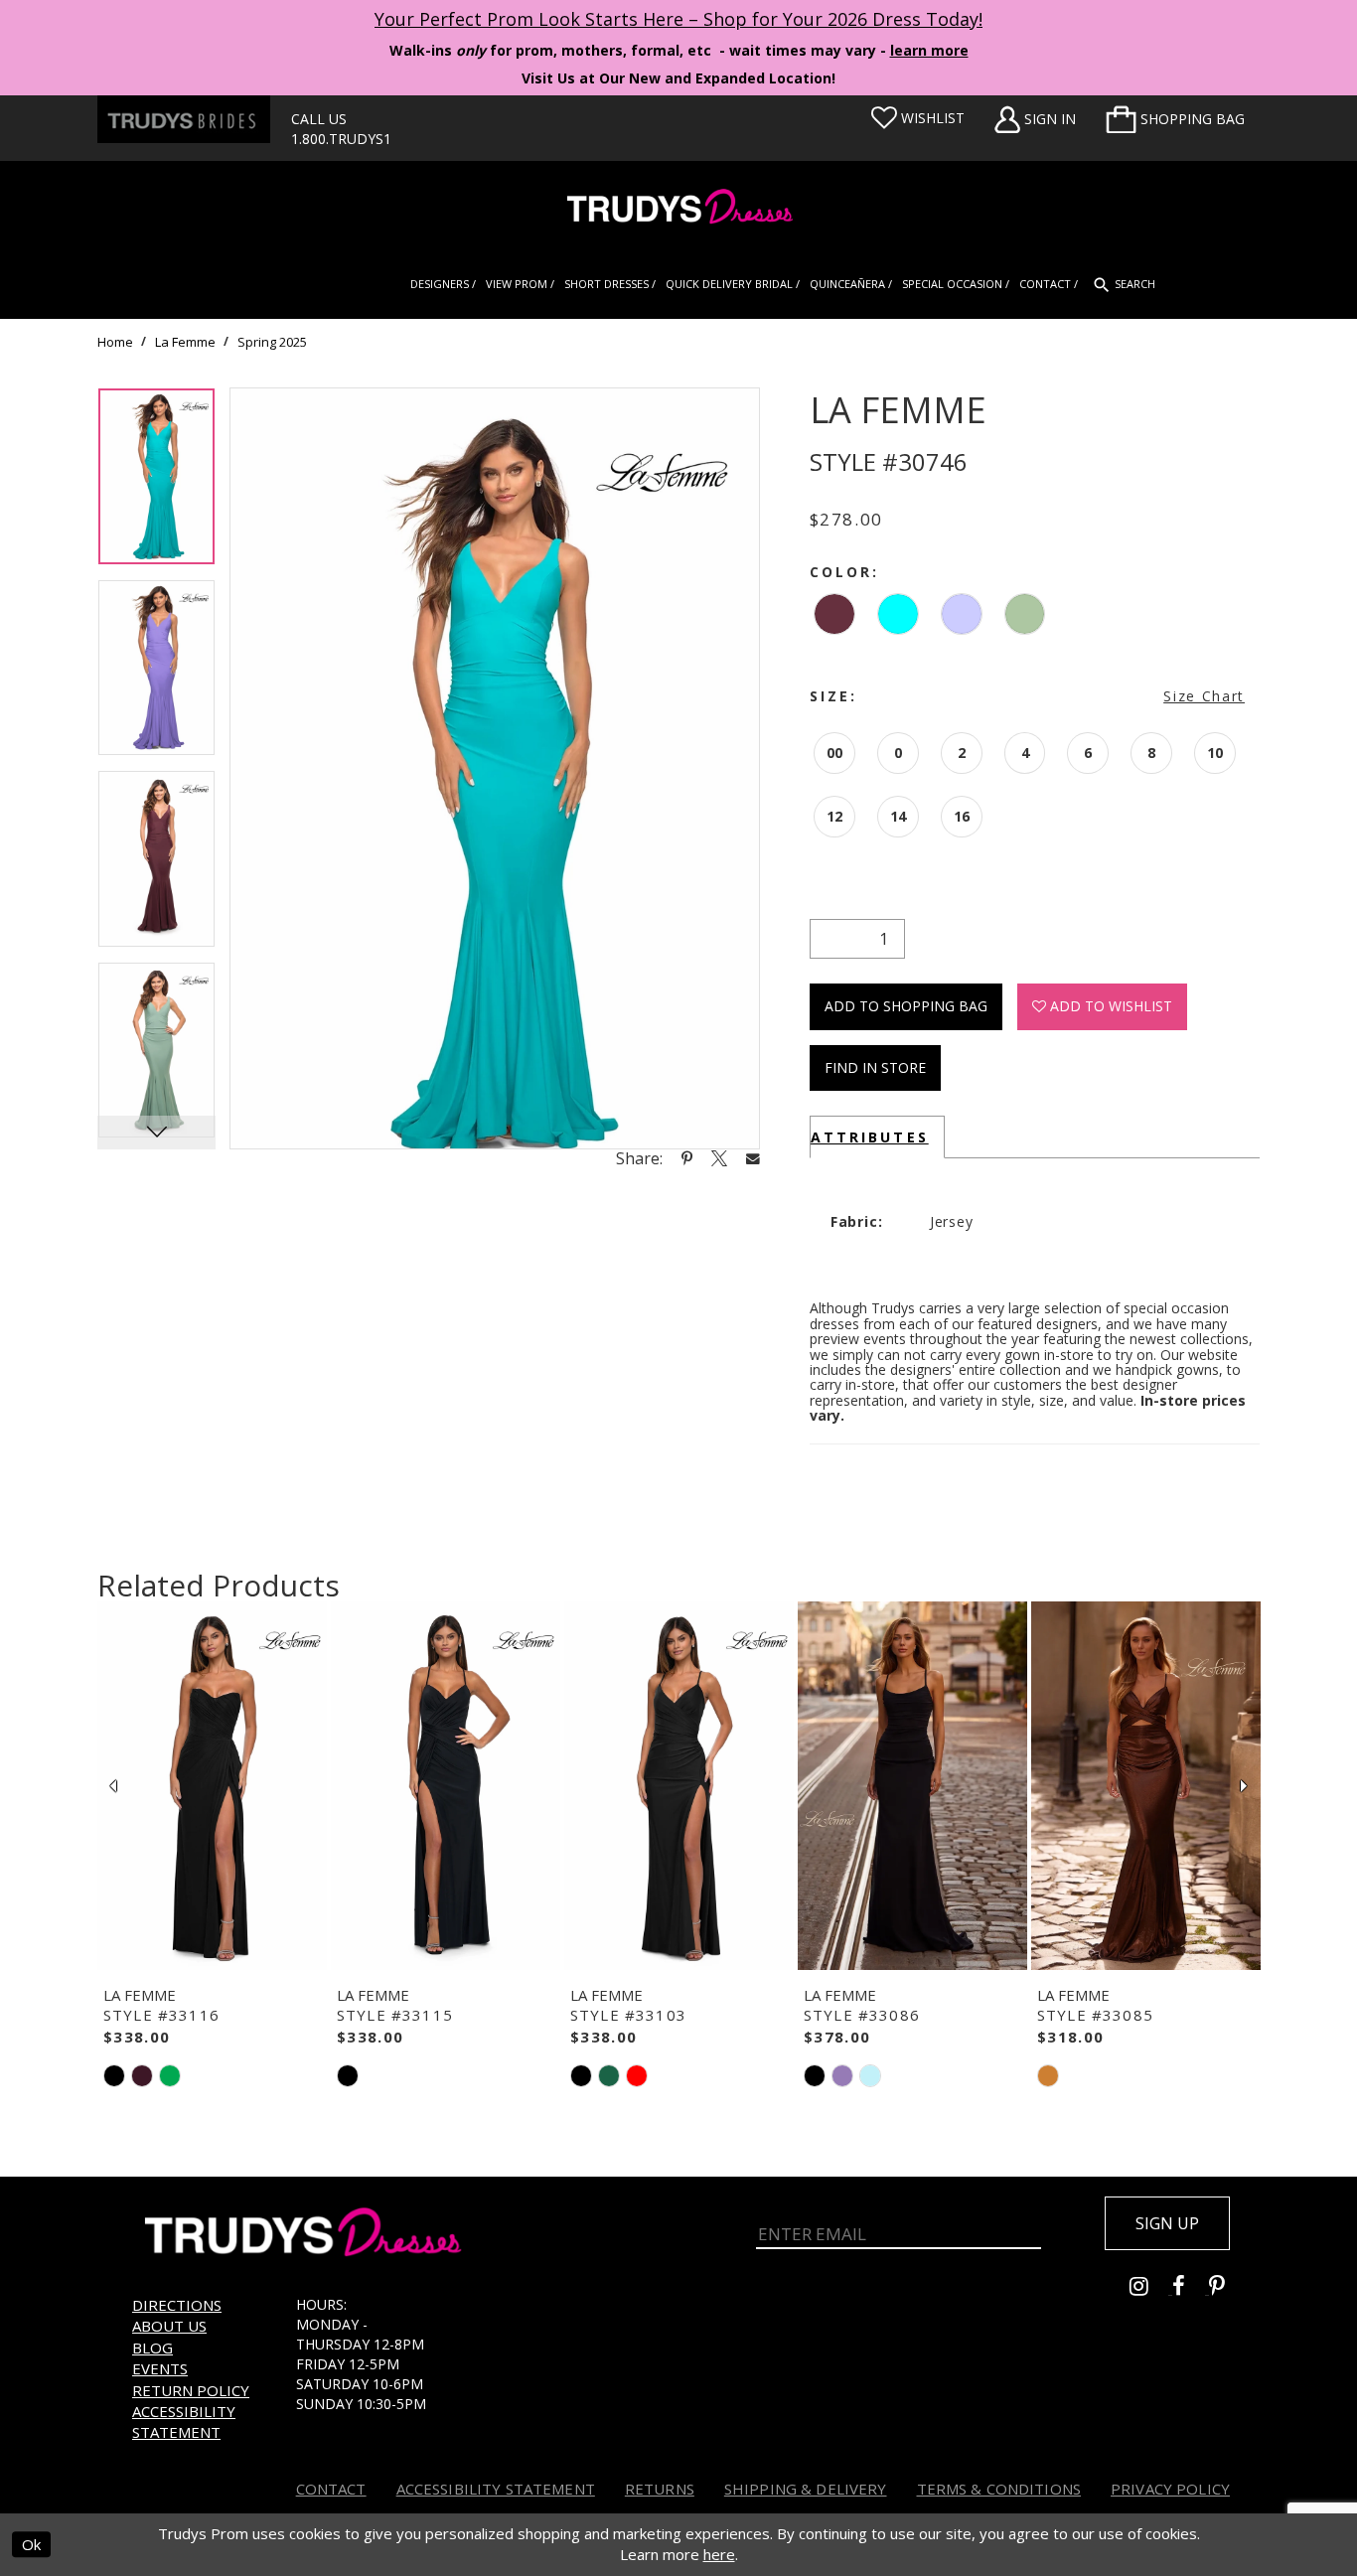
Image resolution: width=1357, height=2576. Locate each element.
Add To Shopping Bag (906, 1006)
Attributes (870, 1137)
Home (115, 342)
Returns (660, 2489)
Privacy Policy (1170, 2489)
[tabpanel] (156, 483)
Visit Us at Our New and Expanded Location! (678, 78)
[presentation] (212, 1786)
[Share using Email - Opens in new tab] (753, 1158)
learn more (929, 50)
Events (160, 2368)
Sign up (1167, 2223)
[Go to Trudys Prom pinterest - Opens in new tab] (1227, 2288)
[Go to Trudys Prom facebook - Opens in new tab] (1191, 2288)
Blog (152, 2348)
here (719, 2554)
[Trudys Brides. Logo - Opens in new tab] (184, 119)
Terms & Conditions (999, 2489)
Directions (177, 2305)
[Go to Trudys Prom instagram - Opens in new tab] (1151, 2288)
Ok (31, 2544)
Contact (331, 2489)
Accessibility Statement (184, 2422)
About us (169, 2326)
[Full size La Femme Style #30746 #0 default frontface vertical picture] (495, 768)
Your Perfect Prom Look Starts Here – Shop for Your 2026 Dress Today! (678, 19)
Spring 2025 (272, 342)
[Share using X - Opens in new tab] (719, 1158)
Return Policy (191, 2390)
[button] (1175, 119)
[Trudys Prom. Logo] (678, 209)
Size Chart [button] (1204, 696)
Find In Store (875, 1067)
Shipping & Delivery (806, 2489)
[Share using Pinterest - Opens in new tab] (687, 1158)
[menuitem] (1175, 119)
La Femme (185, 342)
